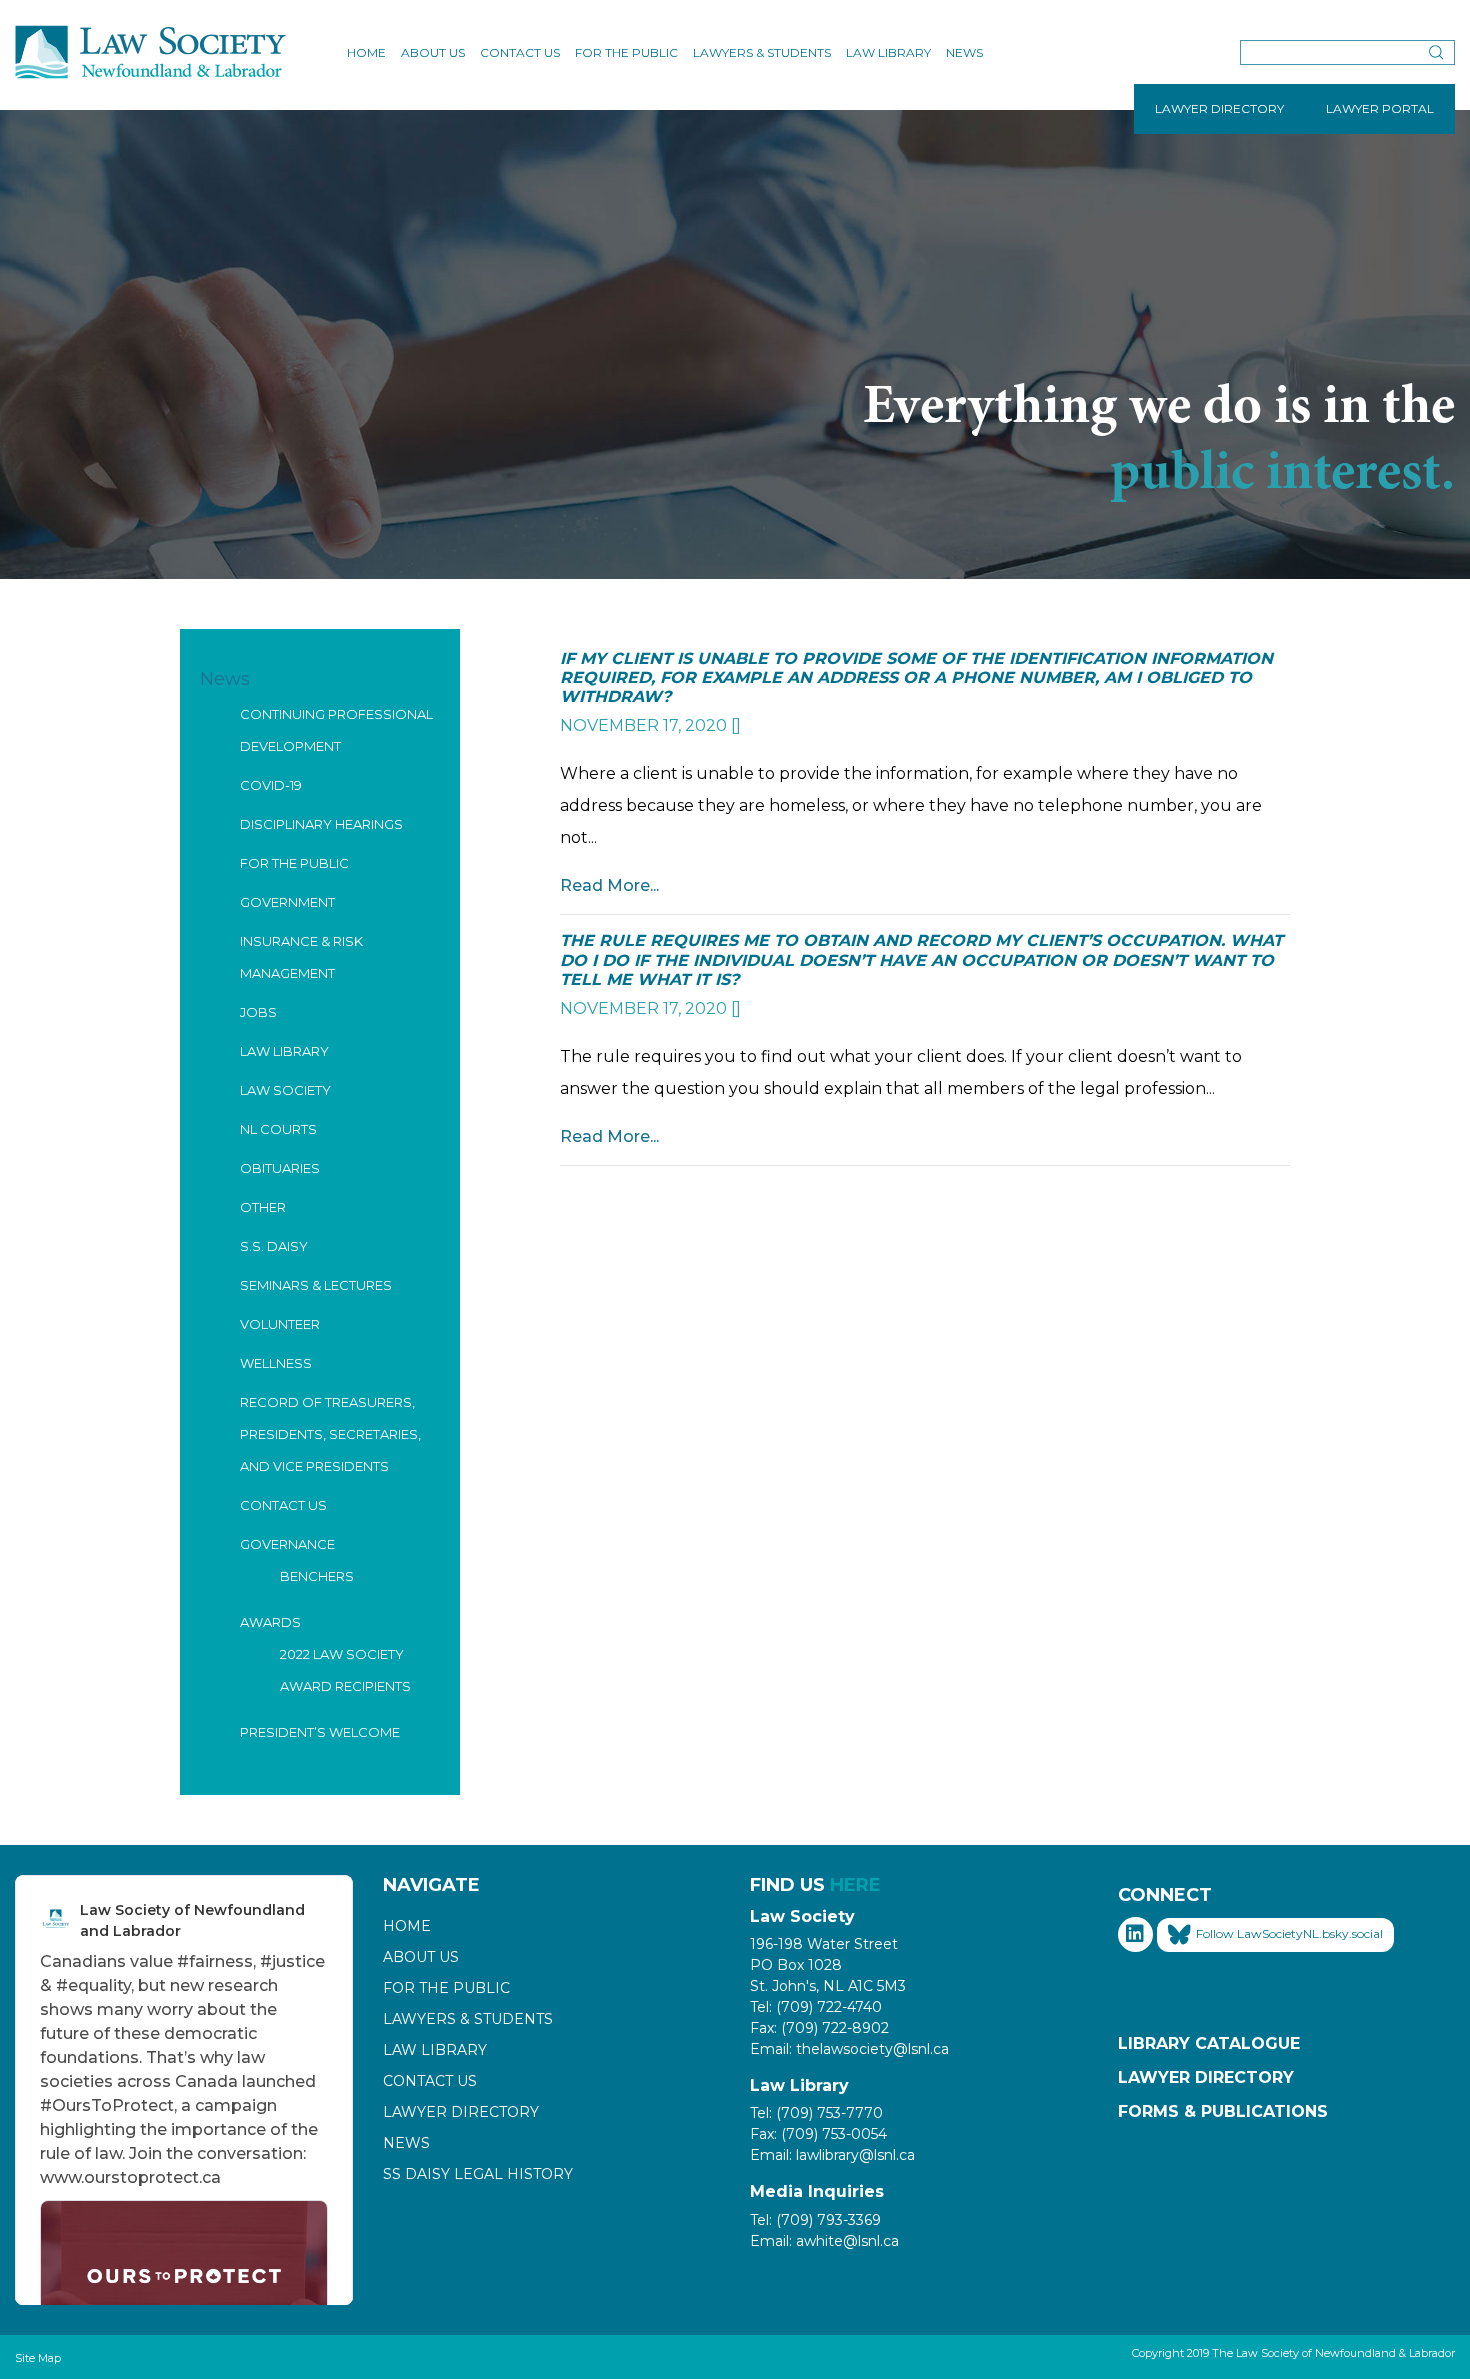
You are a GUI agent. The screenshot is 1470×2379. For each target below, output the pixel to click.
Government (287, 902)
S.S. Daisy (274, 1246)
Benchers (317, 1576)
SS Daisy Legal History (478, 2174)
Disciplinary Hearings (321, 824)
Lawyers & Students (762, 52)
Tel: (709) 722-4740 (816, 2007)
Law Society (285, 1090)
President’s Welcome (320, 1732)
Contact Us (520, 52)
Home (366, 52)
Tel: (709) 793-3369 (815, 2220)
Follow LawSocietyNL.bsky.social (1289, 1933)
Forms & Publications (1223, 2111)
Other (263, 1207)
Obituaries (280, 1168)
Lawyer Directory (461, 2112)
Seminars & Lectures (316, 1285)
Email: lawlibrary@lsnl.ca (832, 2155)
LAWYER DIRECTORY (1219, 108)
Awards (270, 1622)
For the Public (626, 52)
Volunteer (280, 1324)
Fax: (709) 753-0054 (818, 2134)
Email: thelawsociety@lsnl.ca (849, 2049)
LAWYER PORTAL (1380, 108)
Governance (287, 1544)
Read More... (609, 885)
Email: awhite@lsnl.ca (824, 2241)
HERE (855, 1885)
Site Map (38, 2358)
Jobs (258, 1012)
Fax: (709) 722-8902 (819, 2028)
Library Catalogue (1209, 2043)
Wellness (276, 1363)
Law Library (888, 52)
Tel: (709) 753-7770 (816, 2113)
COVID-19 (271, 785)
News (964, 52)
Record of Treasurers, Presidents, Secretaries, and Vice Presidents (330, 1434)
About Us (433, 52)
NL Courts (278, 1129)
